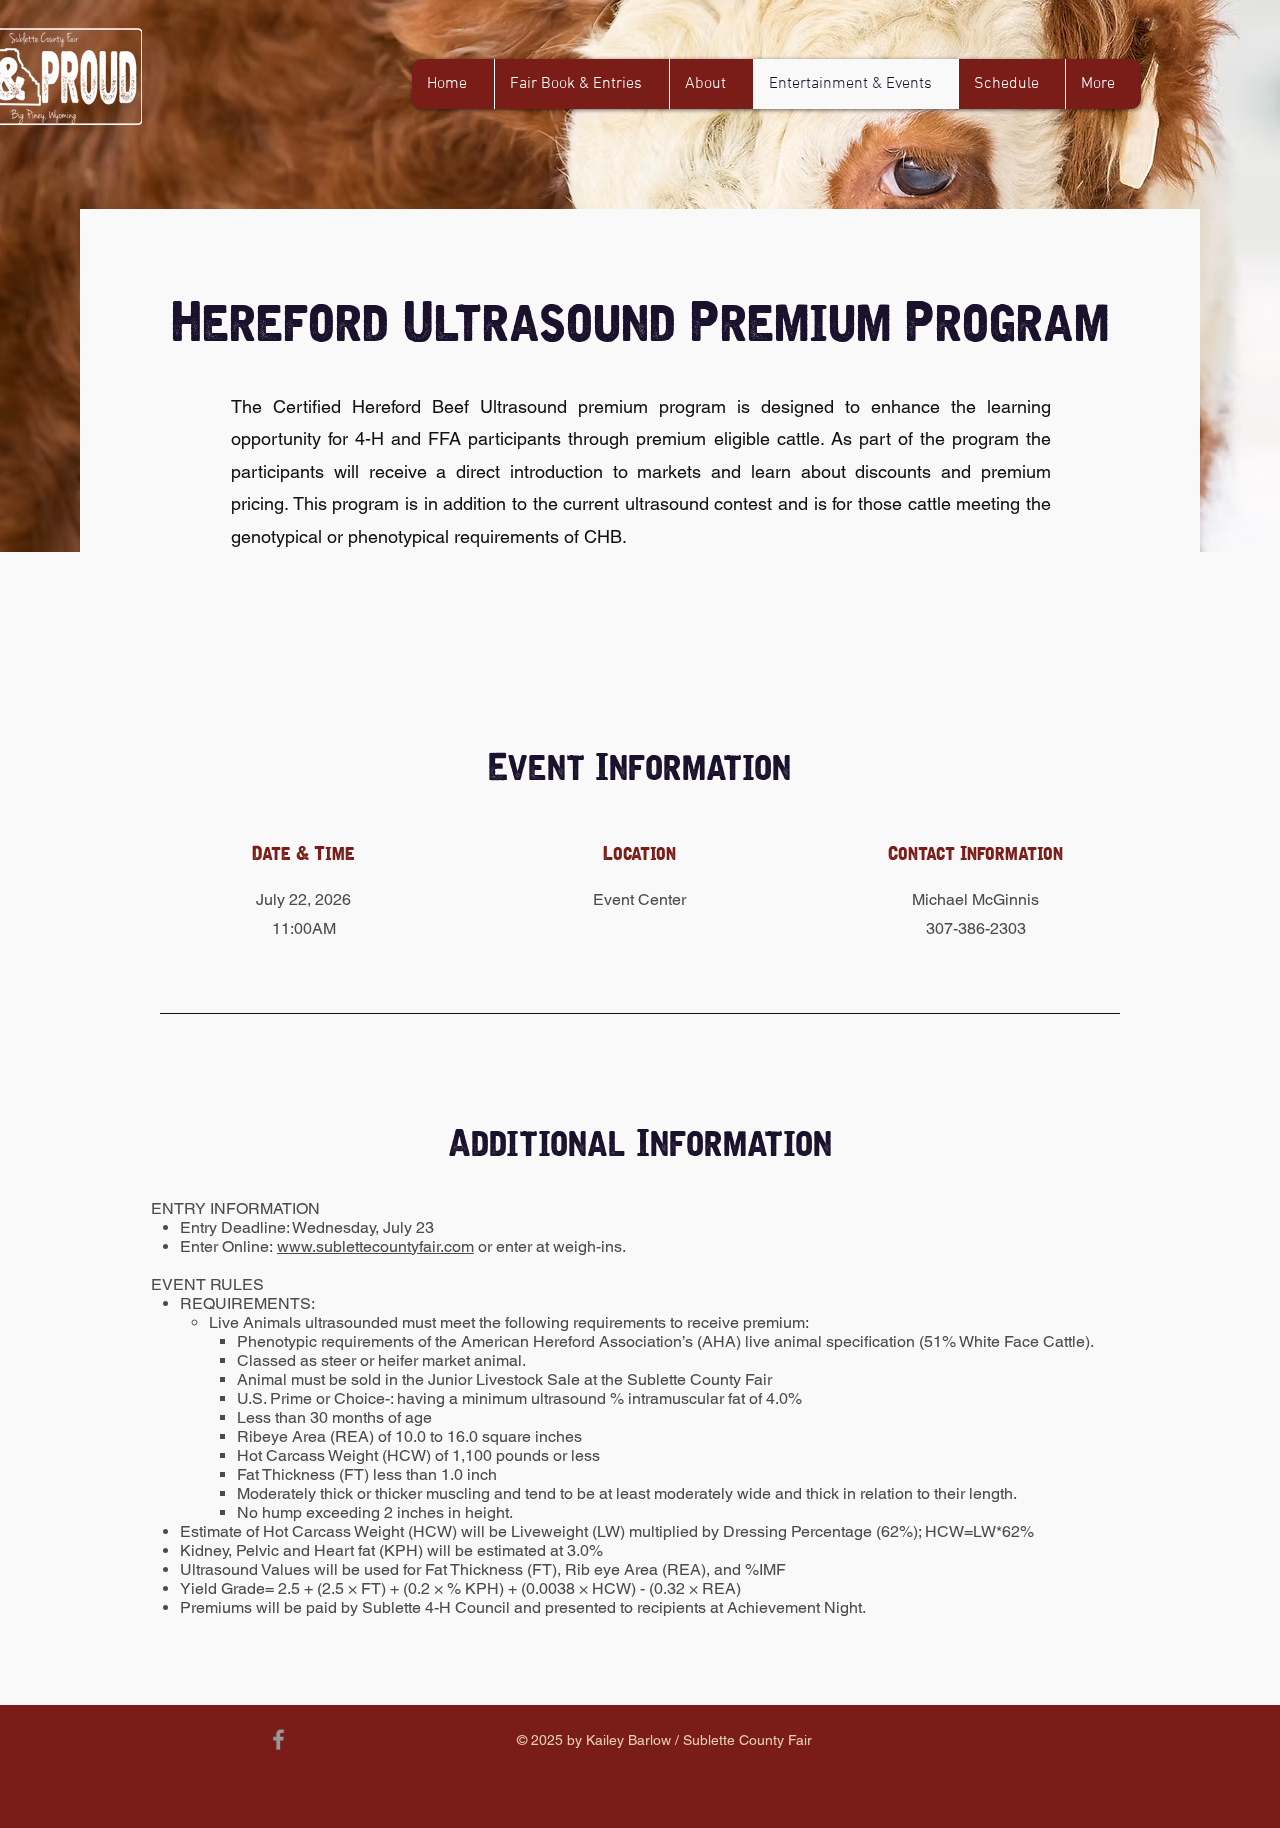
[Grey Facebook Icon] (278, 1739)
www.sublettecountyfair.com (375, 1246)
